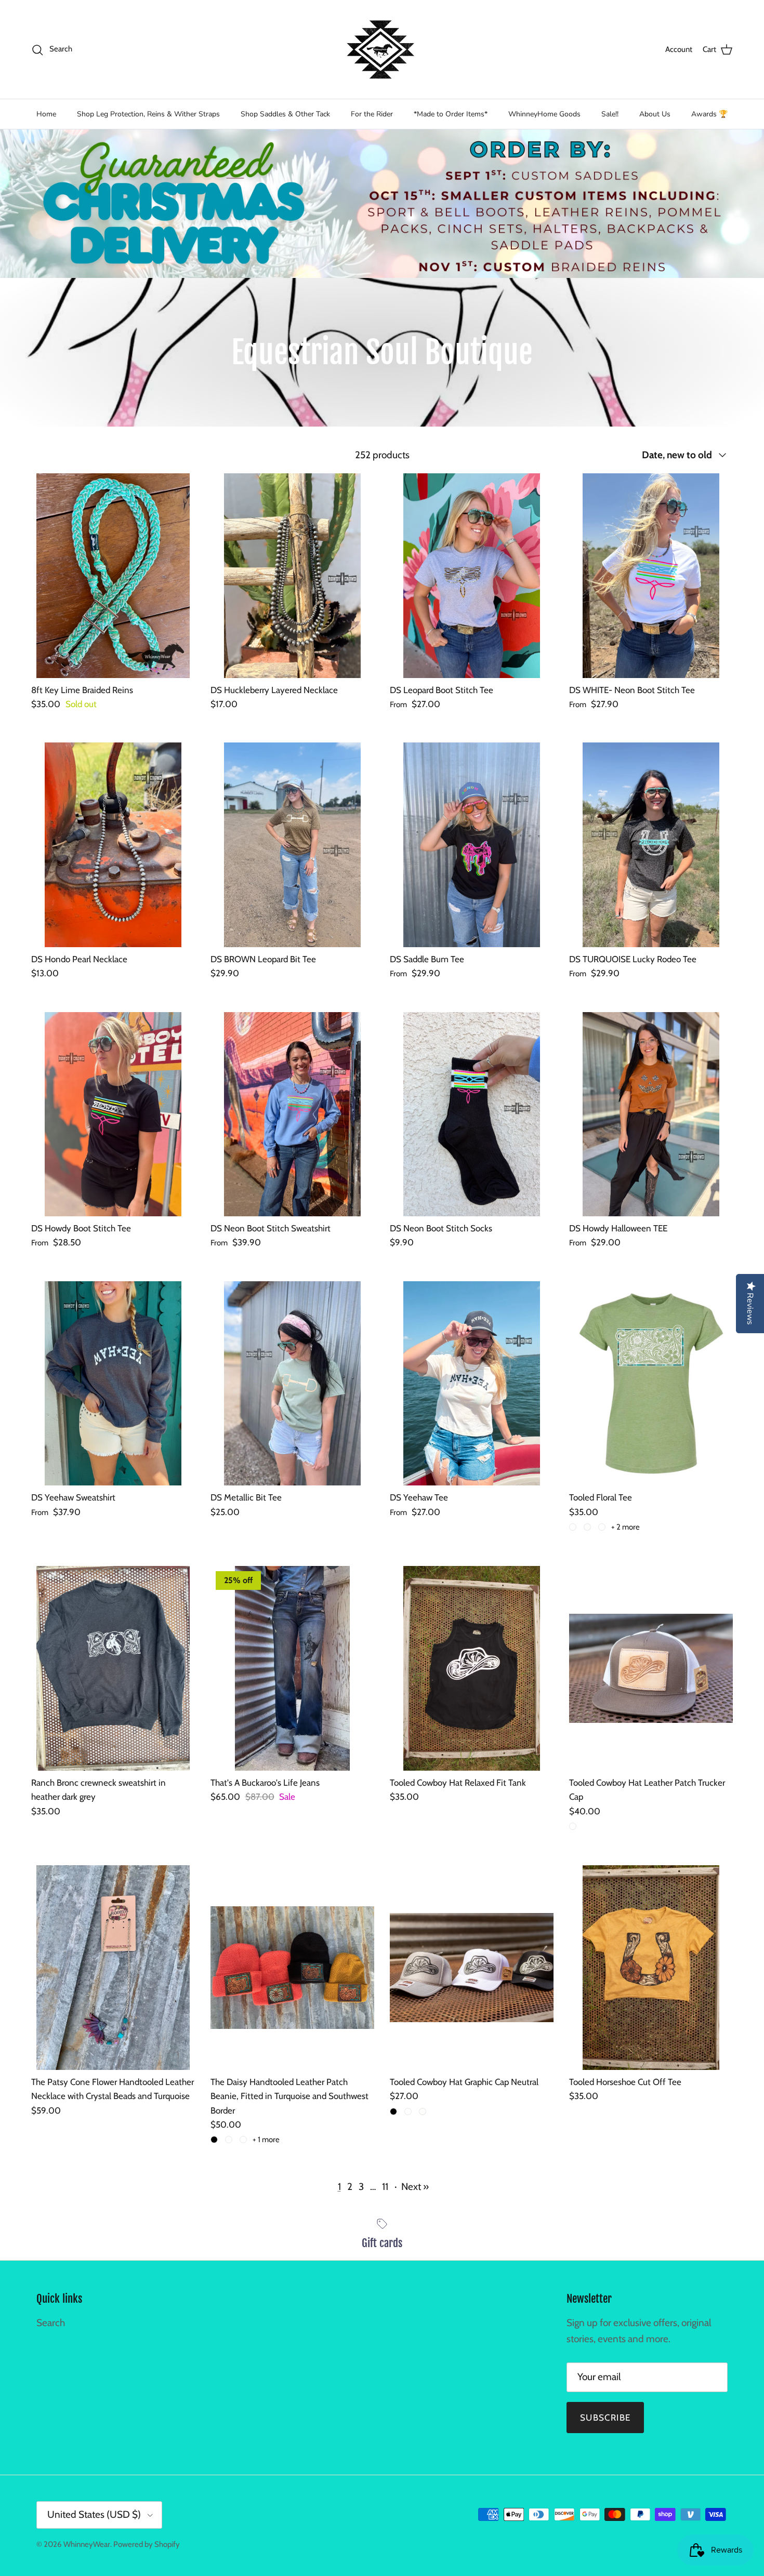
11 (385, 2187)
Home (46, 114)
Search (51, 2323)
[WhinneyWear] (382, 49)
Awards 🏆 (709, 114)
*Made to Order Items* (451, 114)
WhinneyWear (87, 2544)
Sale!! (610, 114)
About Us (655, 114)
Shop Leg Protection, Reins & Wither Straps (148, 114)
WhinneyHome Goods (544, 114)
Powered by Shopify (147, 2544)
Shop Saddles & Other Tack (285, 114)
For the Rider (372, 114)
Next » (415, 2187)
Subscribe (605, 2418)
